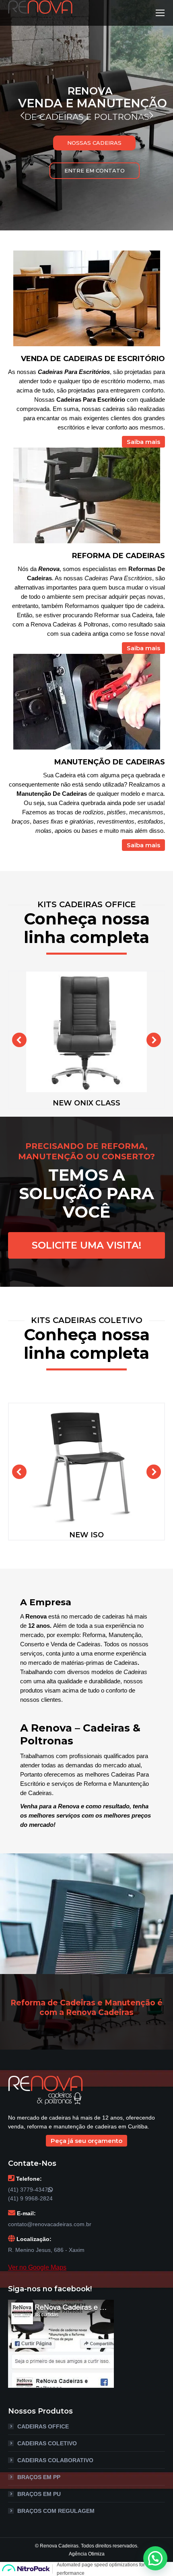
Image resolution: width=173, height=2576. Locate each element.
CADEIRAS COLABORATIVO (55, 2460)
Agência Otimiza (87, 2554)
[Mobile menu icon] (160, 13)
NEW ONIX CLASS (86, 1103)
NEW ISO (86, 1535)
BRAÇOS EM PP (39, 2477)
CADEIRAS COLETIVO (47, 2443)
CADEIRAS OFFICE (43, 2426)
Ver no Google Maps (37, 2267)
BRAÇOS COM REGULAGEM (56, 2511)
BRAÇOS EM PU (39, 2494)
